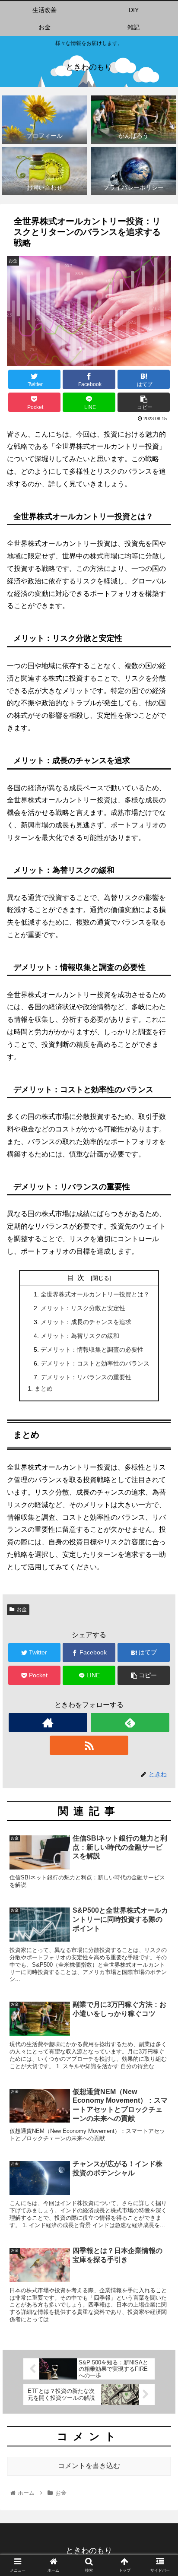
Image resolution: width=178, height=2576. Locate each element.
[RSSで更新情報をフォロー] (89, 1745)
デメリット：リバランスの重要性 (86, 1377)
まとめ (44, 1388)
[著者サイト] (48, 1722)
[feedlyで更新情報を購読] (130, 1722)
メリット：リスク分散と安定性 (83, 1308)
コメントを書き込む (89, 2466)
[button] (160, 1432)
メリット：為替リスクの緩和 (80, 1336)
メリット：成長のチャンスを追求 (86, 1322)
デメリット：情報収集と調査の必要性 (92, 1350)
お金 (22, 1610)
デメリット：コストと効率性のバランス (95, 1363)
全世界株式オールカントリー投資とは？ (95, 1294)
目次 (77, 1278)
